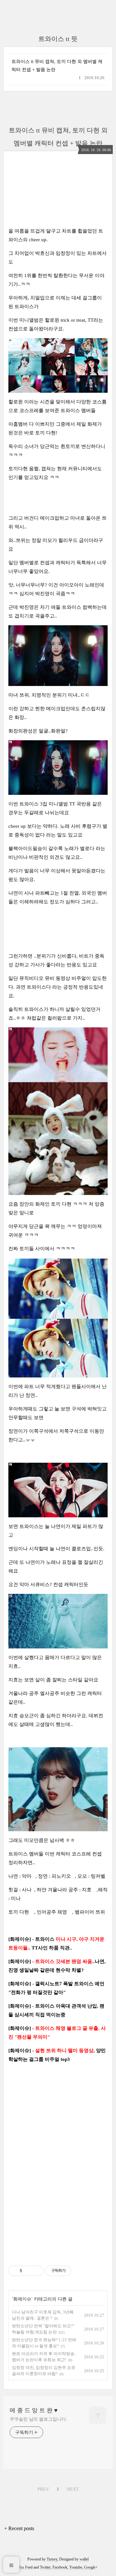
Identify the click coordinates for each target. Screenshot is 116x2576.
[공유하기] (28, 2271)
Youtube (76, 2567)
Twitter (45, 2567)
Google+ (91, 2567)
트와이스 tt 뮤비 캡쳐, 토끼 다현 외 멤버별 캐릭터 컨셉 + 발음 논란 (57, 66)
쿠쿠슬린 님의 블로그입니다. (39, 2419)
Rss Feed (25, 2567)
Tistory (52, 2559)
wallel (84, 2559)
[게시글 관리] (36, 2271)
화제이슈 (22, 2299)
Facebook (60, 2567)
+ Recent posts (19, 2528)
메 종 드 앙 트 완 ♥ (34, 2410)
